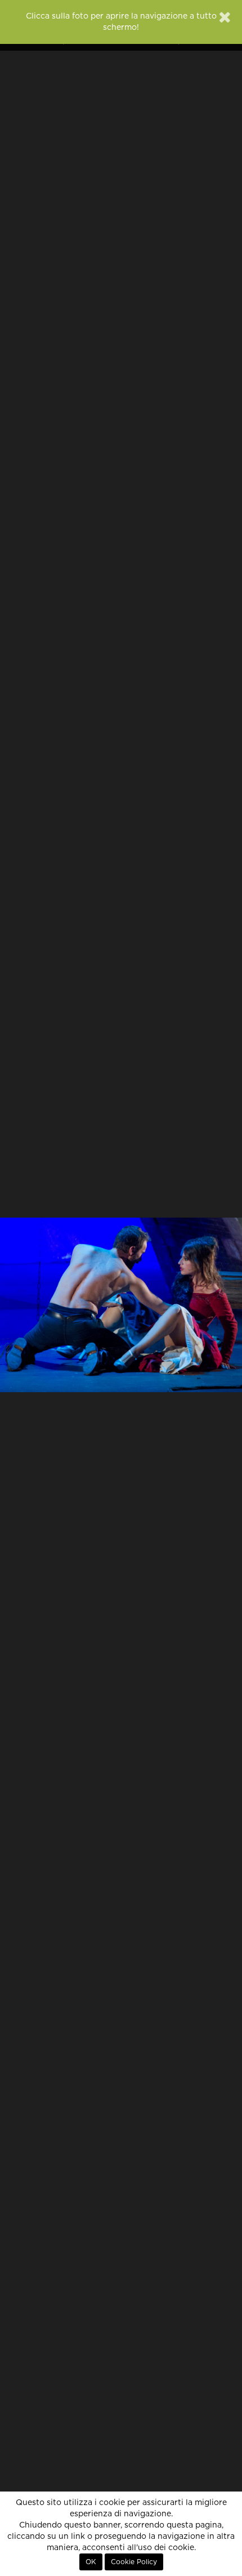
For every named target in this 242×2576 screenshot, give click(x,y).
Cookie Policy (134, 2562)
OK (91, 2562)
